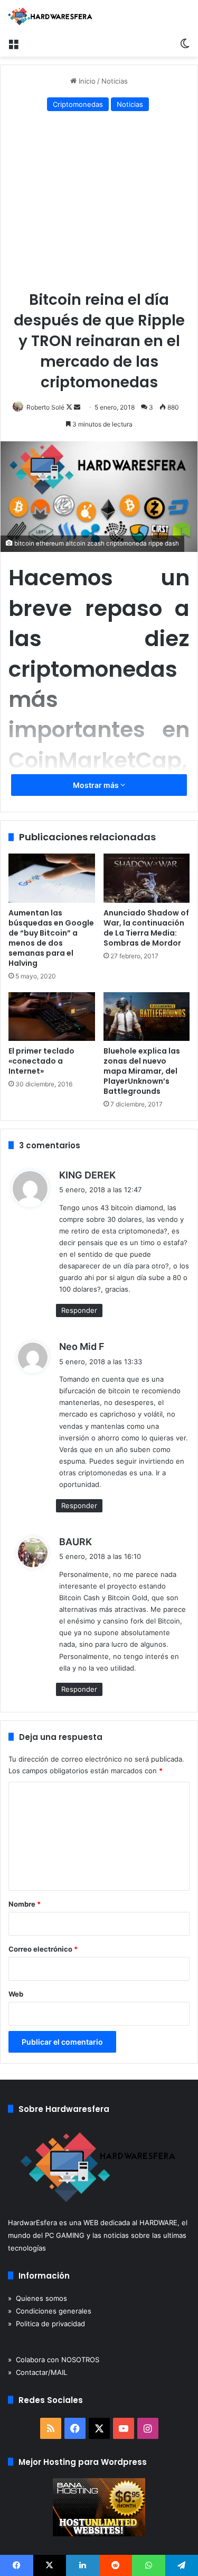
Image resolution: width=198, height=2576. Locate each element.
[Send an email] (77, 407)
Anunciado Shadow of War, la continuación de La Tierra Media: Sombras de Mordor (146, 928)
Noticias (115, 81)
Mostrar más (97, 785)
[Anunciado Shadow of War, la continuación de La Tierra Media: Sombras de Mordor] (147, 878)
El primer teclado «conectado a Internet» (41, 1061)
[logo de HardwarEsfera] (50, 16)
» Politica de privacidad (46, 2324)
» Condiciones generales (50, 2311)
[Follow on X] (70, 407)
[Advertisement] (99, 203)
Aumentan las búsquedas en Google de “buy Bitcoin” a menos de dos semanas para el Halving (51, 938)
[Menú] (13, 43)
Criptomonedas (78, 104)
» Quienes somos (37, 2298)
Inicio (86, 81)
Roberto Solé (45, 407)
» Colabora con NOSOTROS (54, 2360)
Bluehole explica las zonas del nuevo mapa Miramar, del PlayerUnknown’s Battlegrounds (142, 1071)
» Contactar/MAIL (37, 2372)
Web (16, 1994)
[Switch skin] (185, 43)
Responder (79, 1310)
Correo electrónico (43, 1949)
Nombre (25, 1904)
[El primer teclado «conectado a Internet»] (52, 1017)
